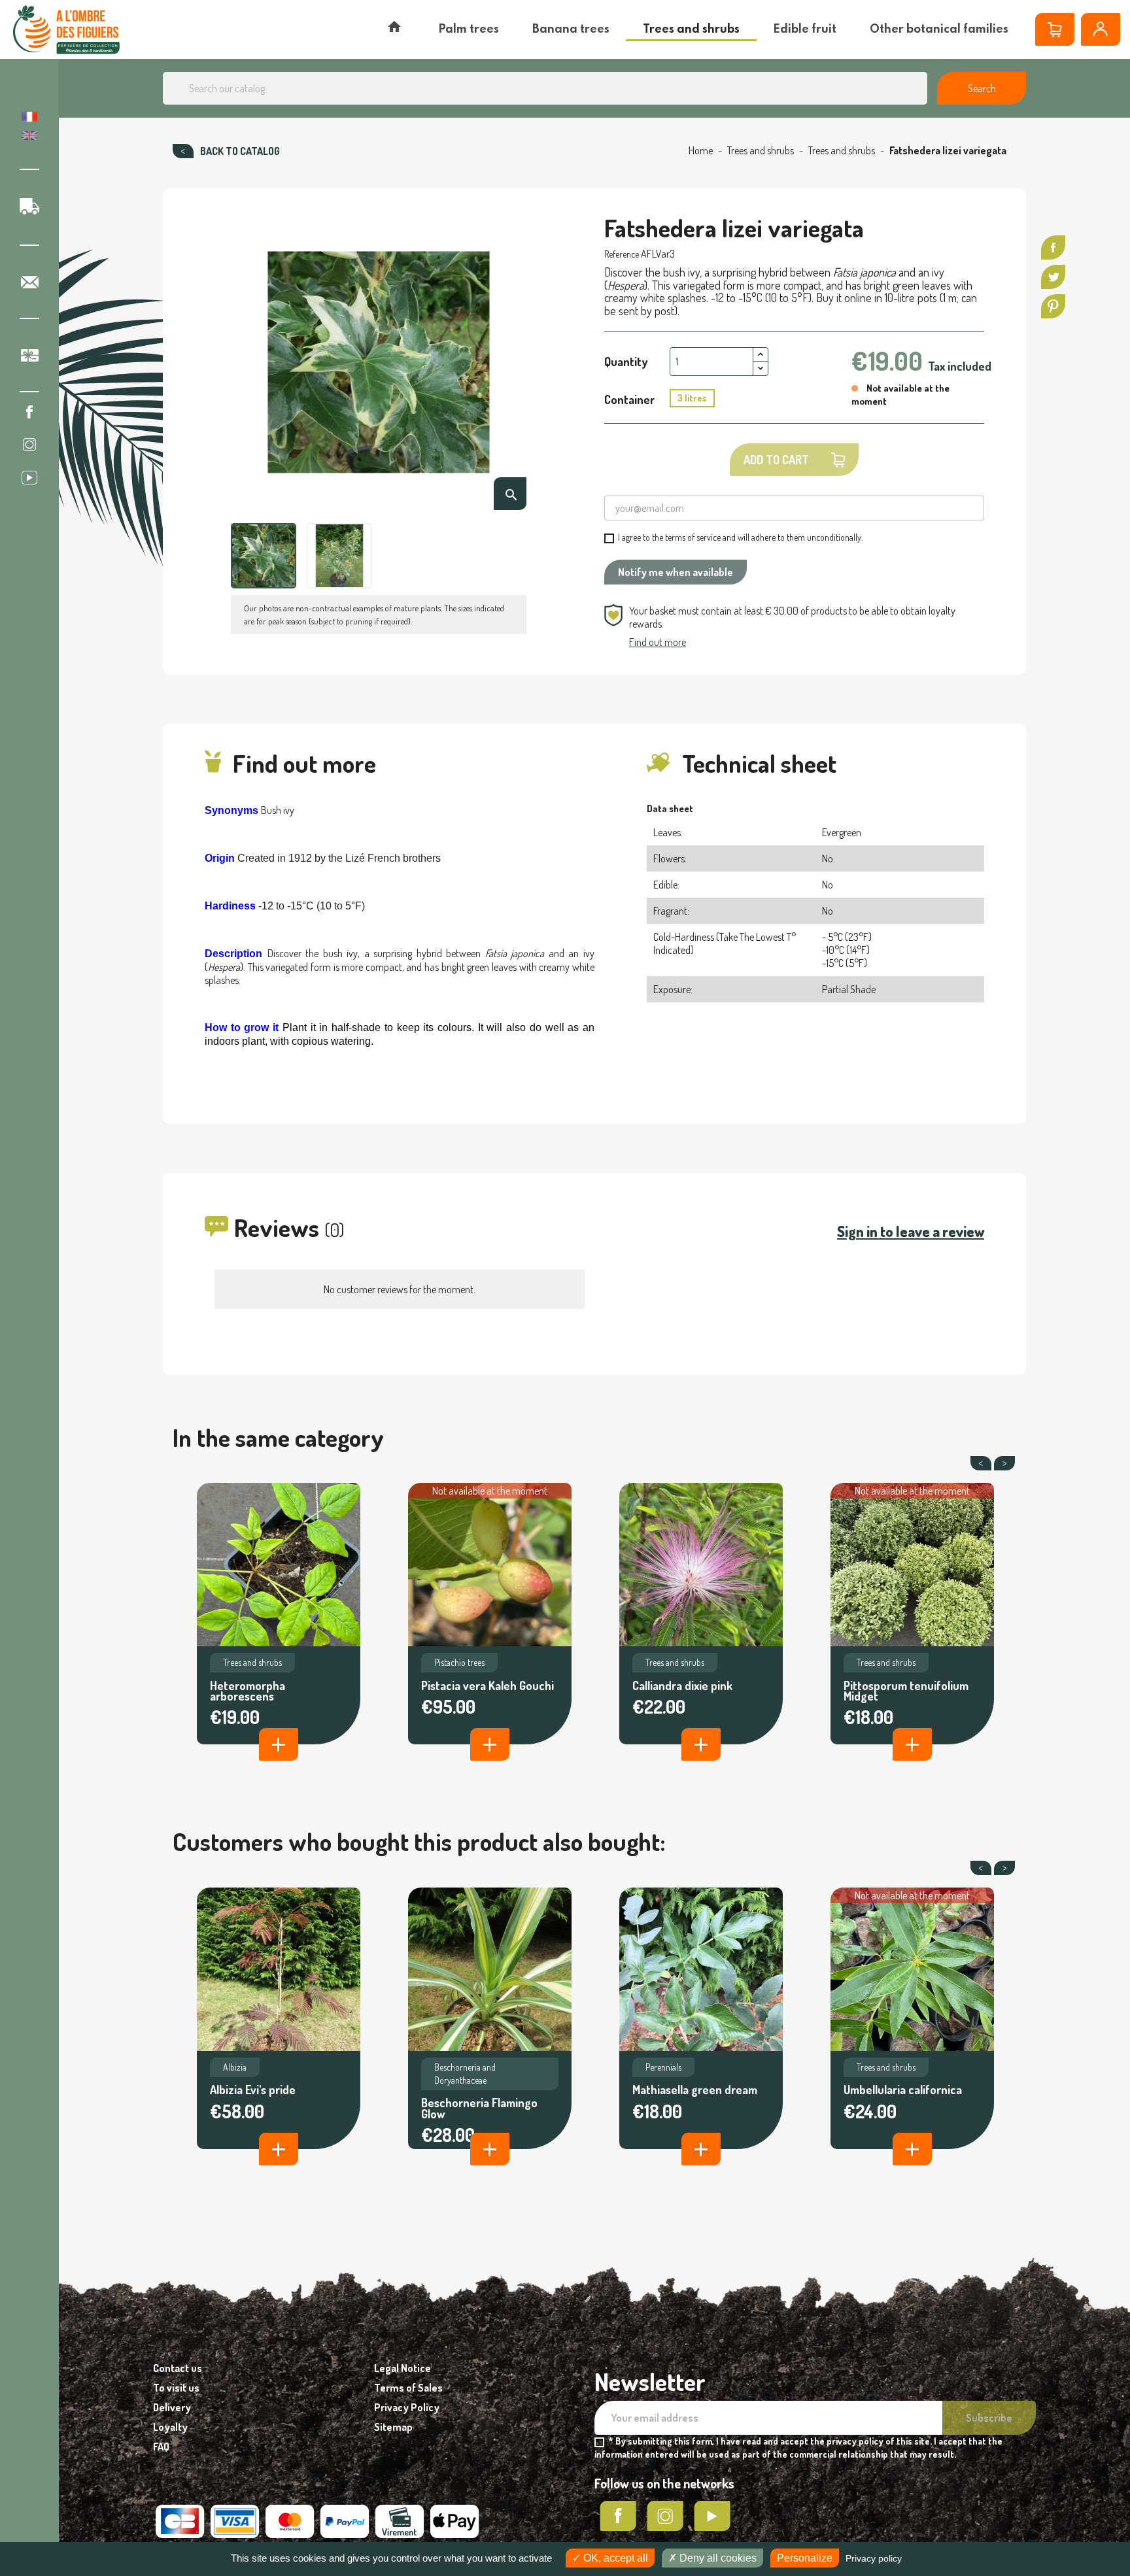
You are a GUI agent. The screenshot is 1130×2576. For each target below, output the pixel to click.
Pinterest (1053, 306)
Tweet (1053, 277)
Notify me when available (676, 572)
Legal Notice (402, 2368)
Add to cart (776, 460)
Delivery (172, 2407)
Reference (622, 254)
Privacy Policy (407, 2407)
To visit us (176, 2388)
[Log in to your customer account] (1101, 29)
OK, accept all (614, 2558)
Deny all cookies (717, 2558)
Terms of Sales (408, 2388)
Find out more (658, 642)
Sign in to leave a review (911, 1231)
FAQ (161, 2447)
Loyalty (170, 2427)
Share (1053, 247)
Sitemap (393, 2427)
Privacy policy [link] (874, 2558)
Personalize (805, 2558)
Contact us (178, 2368)
